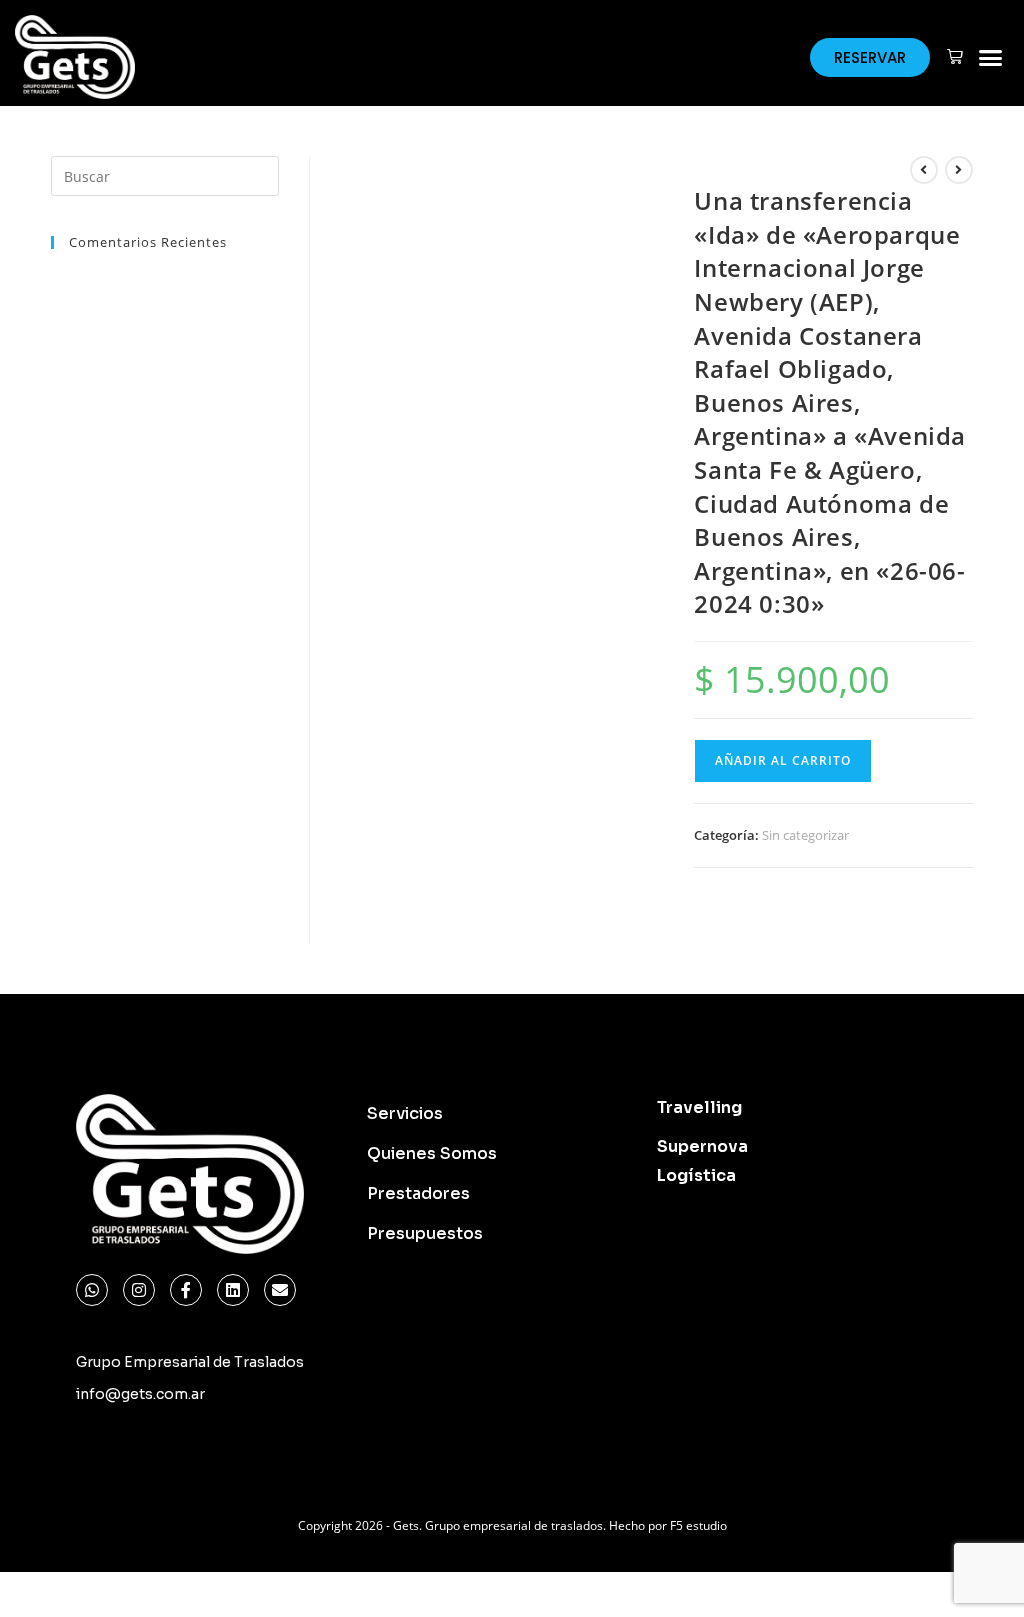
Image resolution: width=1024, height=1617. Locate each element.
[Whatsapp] (92, 1290)
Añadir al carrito (783, 760)
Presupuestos (425, 1233)
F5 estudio (698, 1525)
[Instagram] (139, 1290)
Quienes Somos (432, 1153)
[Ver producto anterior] (924, 170)
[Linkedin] (233, 1290)
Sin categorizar (805, 835)
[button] (991, 57)
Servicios (405, 1113)
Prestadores (418, 1193)
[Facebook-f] (186, 1290)
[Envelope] (280, 1290)
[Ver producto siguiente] (959, 170)
